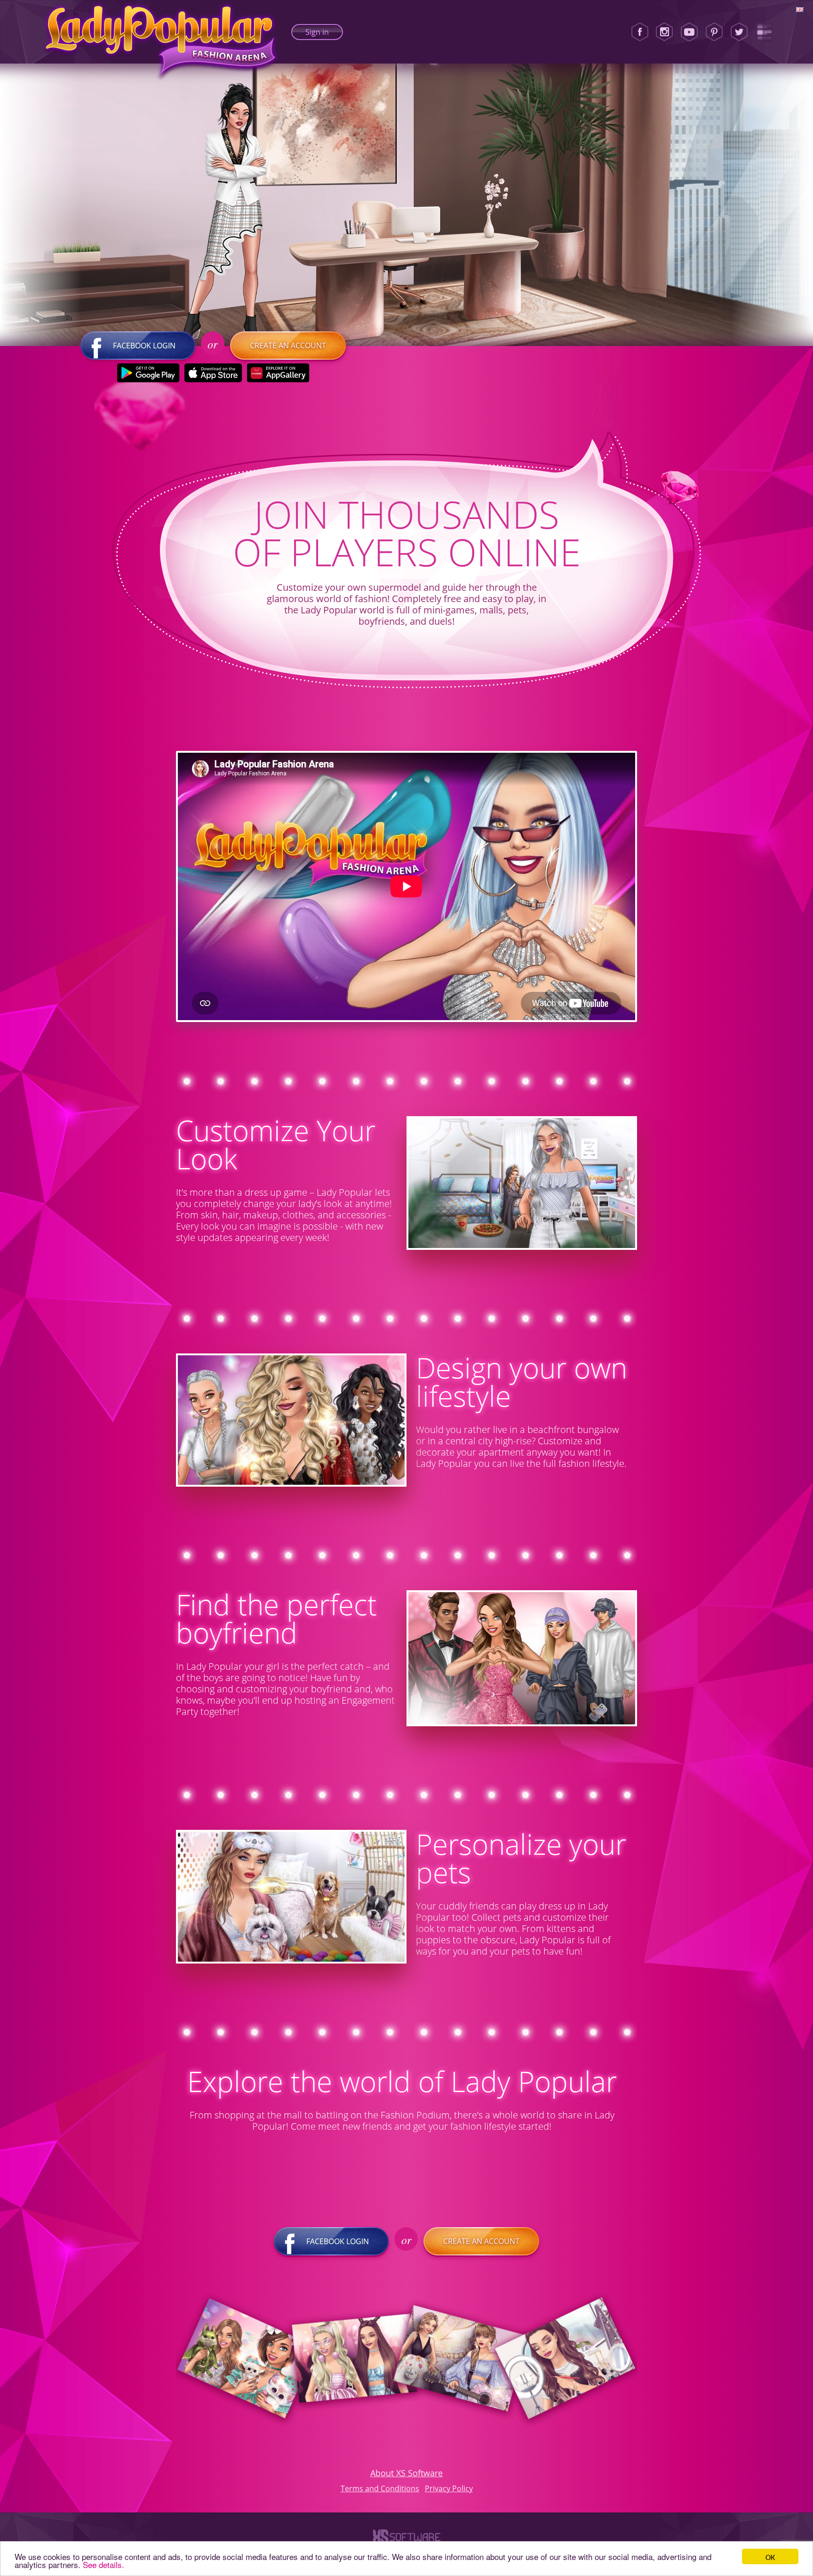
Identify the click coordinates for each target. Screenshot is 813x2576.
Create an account (288, 346)
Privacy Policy (449, 2488)
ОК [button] (770, 2556)
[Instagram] (664, 32)
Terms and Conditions (380, 2488)
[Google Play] (148, 373)
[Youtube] (689, 32)
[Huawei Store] (278, 373)
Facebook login (144, 346)
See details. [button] (104, 2564)
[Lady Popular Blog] (764, 32)
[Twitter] (739, 32)
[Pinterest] (714, 32)
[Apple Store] (213, 373)
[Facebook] (640, 32)
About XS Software (406, 2473)
